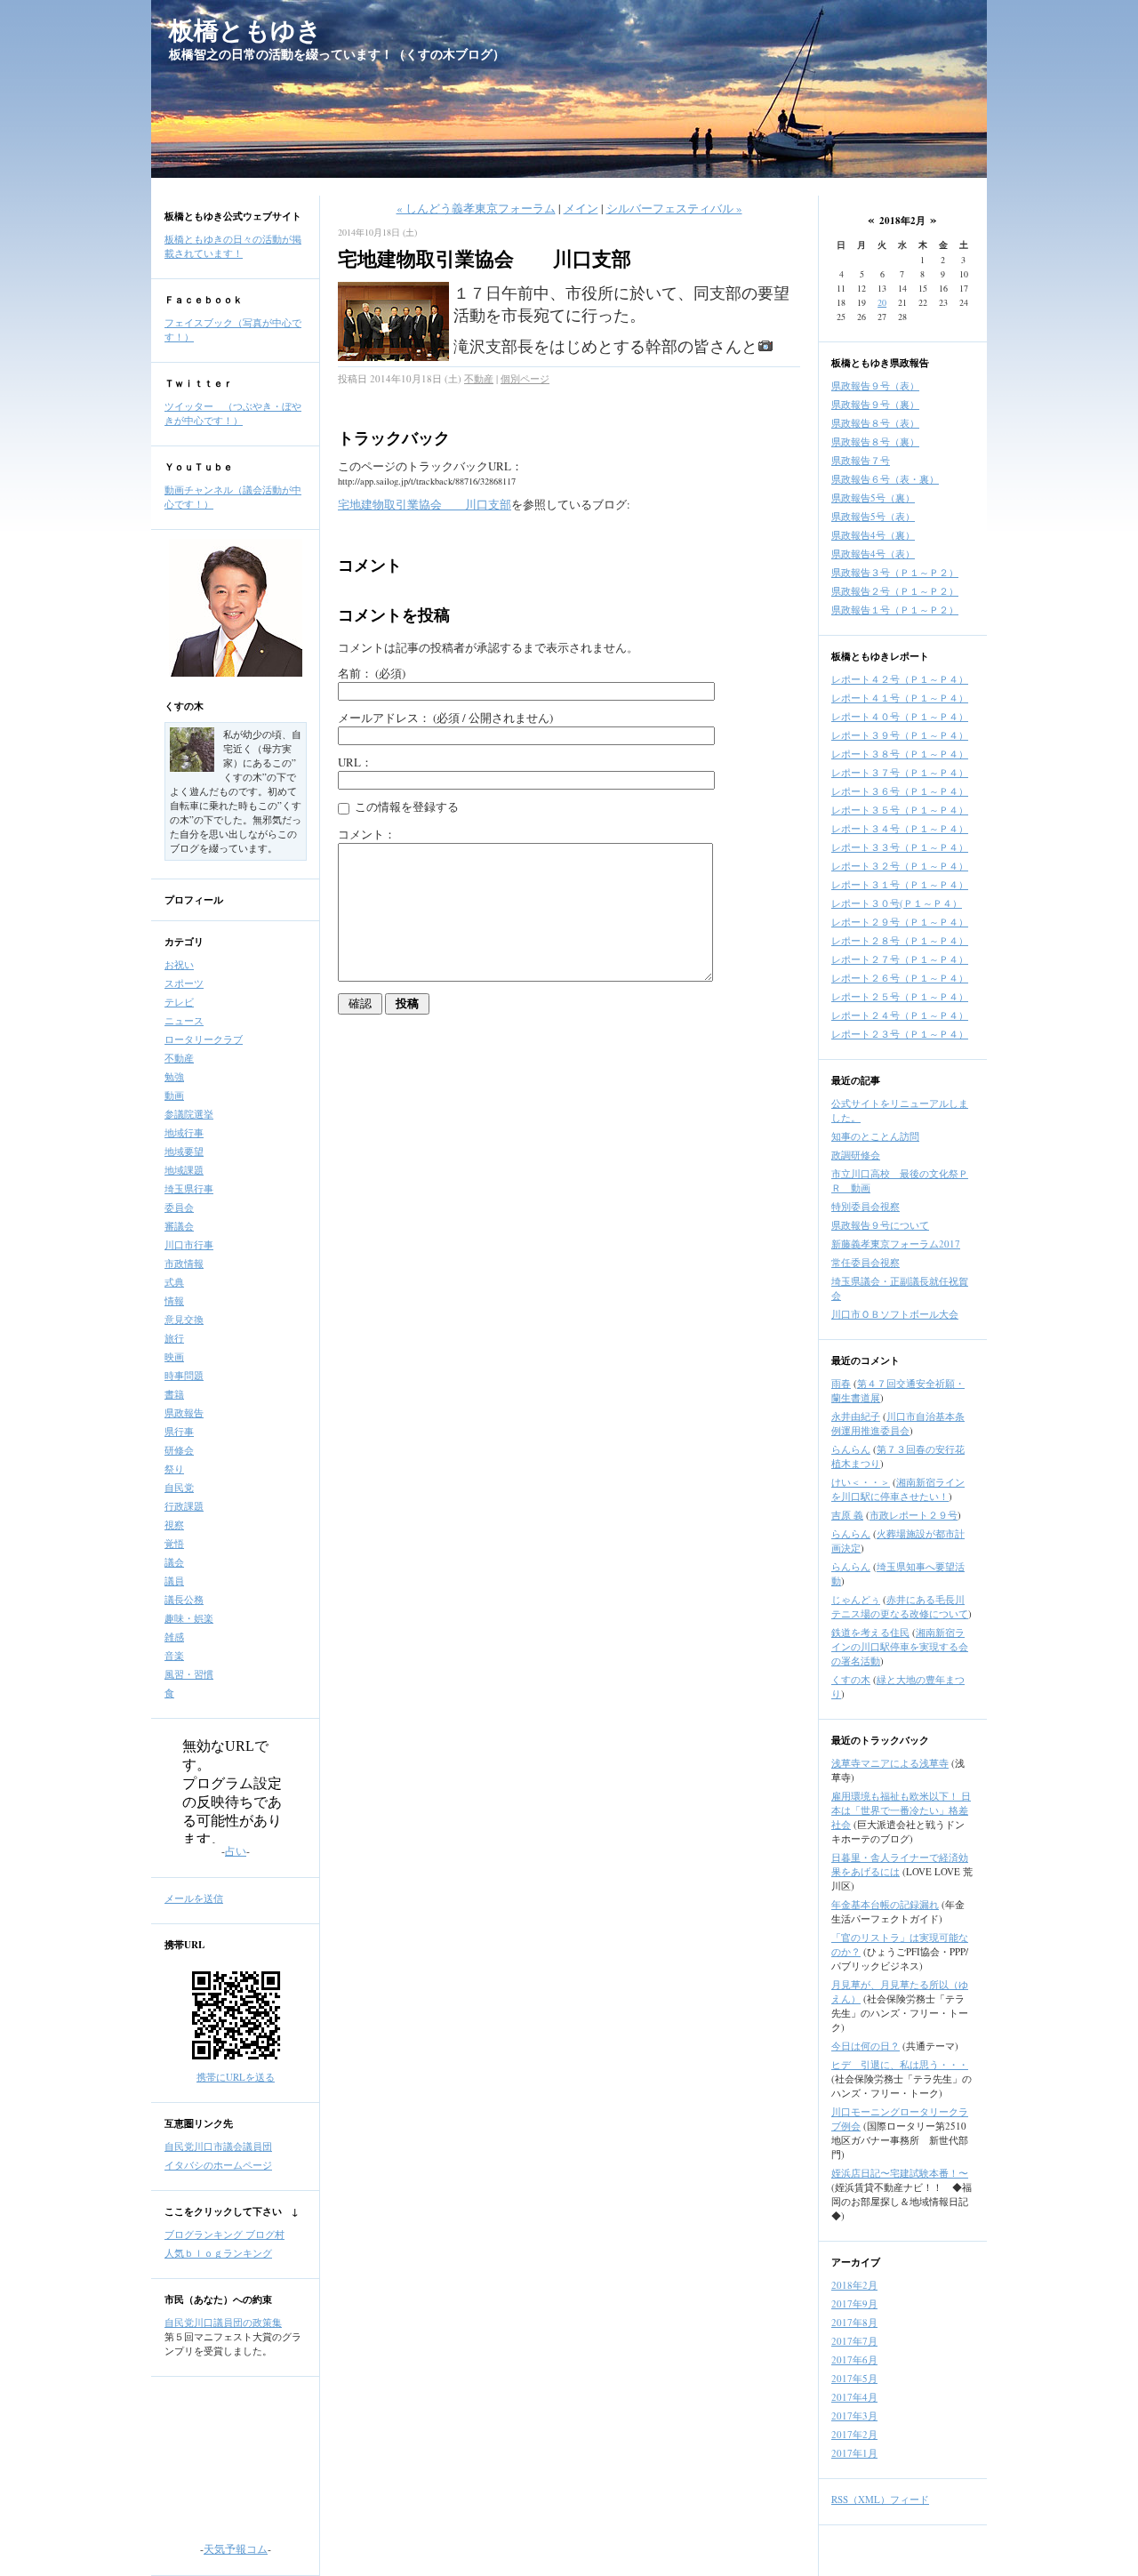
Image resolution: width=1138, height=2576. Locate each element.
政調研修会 (856, 1155)
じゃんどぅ (856, 1599)
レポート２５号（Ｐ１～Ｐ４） (900, 996)
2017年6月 (854, 2359)
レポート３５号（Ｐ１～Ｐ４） (900, 810)
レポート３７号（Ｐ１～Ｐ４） (900, 772)
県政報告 (184, 1412)
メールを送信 (194, 1898)
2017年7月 (854, 2341)
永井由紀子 (856, 1416)
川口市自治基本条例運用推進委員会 (898, 1423)
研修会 (179, 1450)
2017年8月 (854, 2322)
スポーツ (184, 983)
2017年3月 (854, 2416)
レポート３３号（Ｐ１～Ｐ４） (900, 847)
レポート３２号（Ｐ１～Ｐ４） (900, 866)
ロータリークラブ (204, 1039)
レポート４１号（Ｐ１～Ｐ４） (900, 698)
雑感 (174, 1637)
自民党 (179, 1487)
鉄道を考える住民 (870, 1632)
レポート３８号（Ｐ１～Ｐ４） (900, 754)
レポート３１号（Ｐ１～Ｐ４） (900, 884)
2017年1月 (854, 2453)
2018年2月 (854, 2285)
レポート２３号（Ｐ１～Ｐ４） (900, 1034)
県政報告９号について (880, 1225)
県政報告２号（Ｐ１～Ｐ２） (895, 591)
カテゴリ (184, 942)
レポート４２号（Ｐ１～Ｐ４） (900, 679)
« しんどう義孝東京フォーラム (476, 208)
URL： (355, 762)
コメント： (367, 834)
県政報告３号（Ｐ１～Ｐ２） (895, 572)
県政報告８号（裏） (875, 441)
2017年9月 (854, 2303)
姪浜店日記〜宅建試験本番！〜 (900, 2173)
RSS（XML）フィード (880, 2499)
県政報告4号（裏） (873, 535)
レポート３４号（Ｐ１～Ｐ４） (900, 828)
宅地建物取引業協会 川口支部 (425, 504)
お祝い (179, 964)
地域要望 (184, 1151)
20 (882, 302)
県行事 (179, 1431)
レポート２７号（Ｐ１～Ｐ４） (900, 959)
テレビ (179, 1002)
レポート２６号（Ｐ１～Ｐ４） (900, 978)
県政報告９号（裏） (875, 404)
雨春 (841, 1383)
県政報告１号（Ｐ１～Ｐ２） (895, 610)
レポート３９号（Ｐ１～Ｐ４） (900, 735)
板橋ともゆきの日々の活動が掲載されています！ (233, 246)
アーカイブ (856, 2262)
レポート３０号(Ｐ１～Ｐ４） (897, 903)
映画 (174, 1356)
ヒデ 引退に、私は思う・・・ (900, 2064)
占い (236, 1850)
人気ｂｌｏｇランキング (218, 2253)
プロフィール (194, 900)
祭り (174, 1469)
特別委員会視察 (866, 1206)
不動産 (179, 1058)
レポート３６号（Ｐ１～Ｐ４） (900, 791)
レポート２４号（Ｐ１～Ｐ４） (900, 1015)
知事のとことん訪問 (875, 1136)
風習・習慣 (189, 1674)
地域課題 (184, 1170)
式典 (174, 1282)
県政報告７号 (861, 460)
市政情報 (184, 1263)
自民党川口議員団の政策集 (223, 2322)
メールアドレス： (445, 718)
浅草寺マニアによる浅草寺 (890, 1763)
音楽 (174, 1655)
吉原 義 (847, 1515)
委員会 (179, 1207)
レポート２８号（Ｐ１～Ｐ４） (900, 940)
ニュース (184, 1020)
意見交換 (184, 1319)
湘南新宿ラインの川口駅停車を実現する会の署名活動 (900, 1646)
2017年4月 (854, 2397)
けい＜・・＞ (861, 1482)
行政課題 (184, 1506)
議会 (174, 1562)
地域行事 (184, 1132)
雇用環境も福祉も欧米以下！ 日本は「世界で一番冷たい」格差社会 (901, 1810)
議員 (174, 1581)
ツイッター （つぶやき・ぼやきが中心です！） (233, 413)
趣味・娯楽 (189, 1618)
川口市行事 (189, 1244)
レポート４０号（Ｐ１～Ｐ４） (900, 716)
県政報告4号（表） (873, 554)
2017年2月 (854, 2434)
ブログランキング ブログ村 (224, 2234)
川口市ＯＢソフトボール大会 (895, 1314)
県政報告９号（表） (875, 385)
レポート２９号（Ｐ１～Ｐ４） (900, 922)
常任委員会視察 (866, 1262)
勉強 (174, 1076)
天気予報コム (236, 2548)
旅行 (174, 1338)
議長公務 (184, 1599)
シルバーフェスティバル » (674, 208)
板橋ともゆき (245, 30)
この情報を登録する (405, 807)
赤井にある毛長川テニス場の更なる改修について (900, 1606)
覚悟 (174, 1543)
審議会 (179, 1226)
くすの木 (184, 706)
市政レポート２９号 (914, 1515)
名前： (372, 673)
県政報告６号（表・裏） (885, 479)
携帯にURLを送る (236, 2077)
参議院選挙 (189, 1114)
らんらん (851, 1449)
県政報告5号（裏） (873, 498)
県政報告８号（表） (875, 423)
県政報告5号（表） (873, 516)
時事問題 (184, 1375)
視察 (174, 1525)
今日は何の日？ (866, 2046)
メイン (581, 208)
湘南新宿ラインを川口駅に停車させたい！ (898, 1489)
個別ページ (525, 378)
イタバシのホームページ (218, 2165)
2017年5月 (854, 2378)
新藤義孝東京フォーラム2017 (896, 1244)
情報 (174, 1300)
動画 (174, 1095)
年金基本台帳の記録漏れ (885, 1904)
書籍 (174, 1394)
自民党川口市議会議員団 (218, 2146)
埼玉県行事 (189, 1188)
